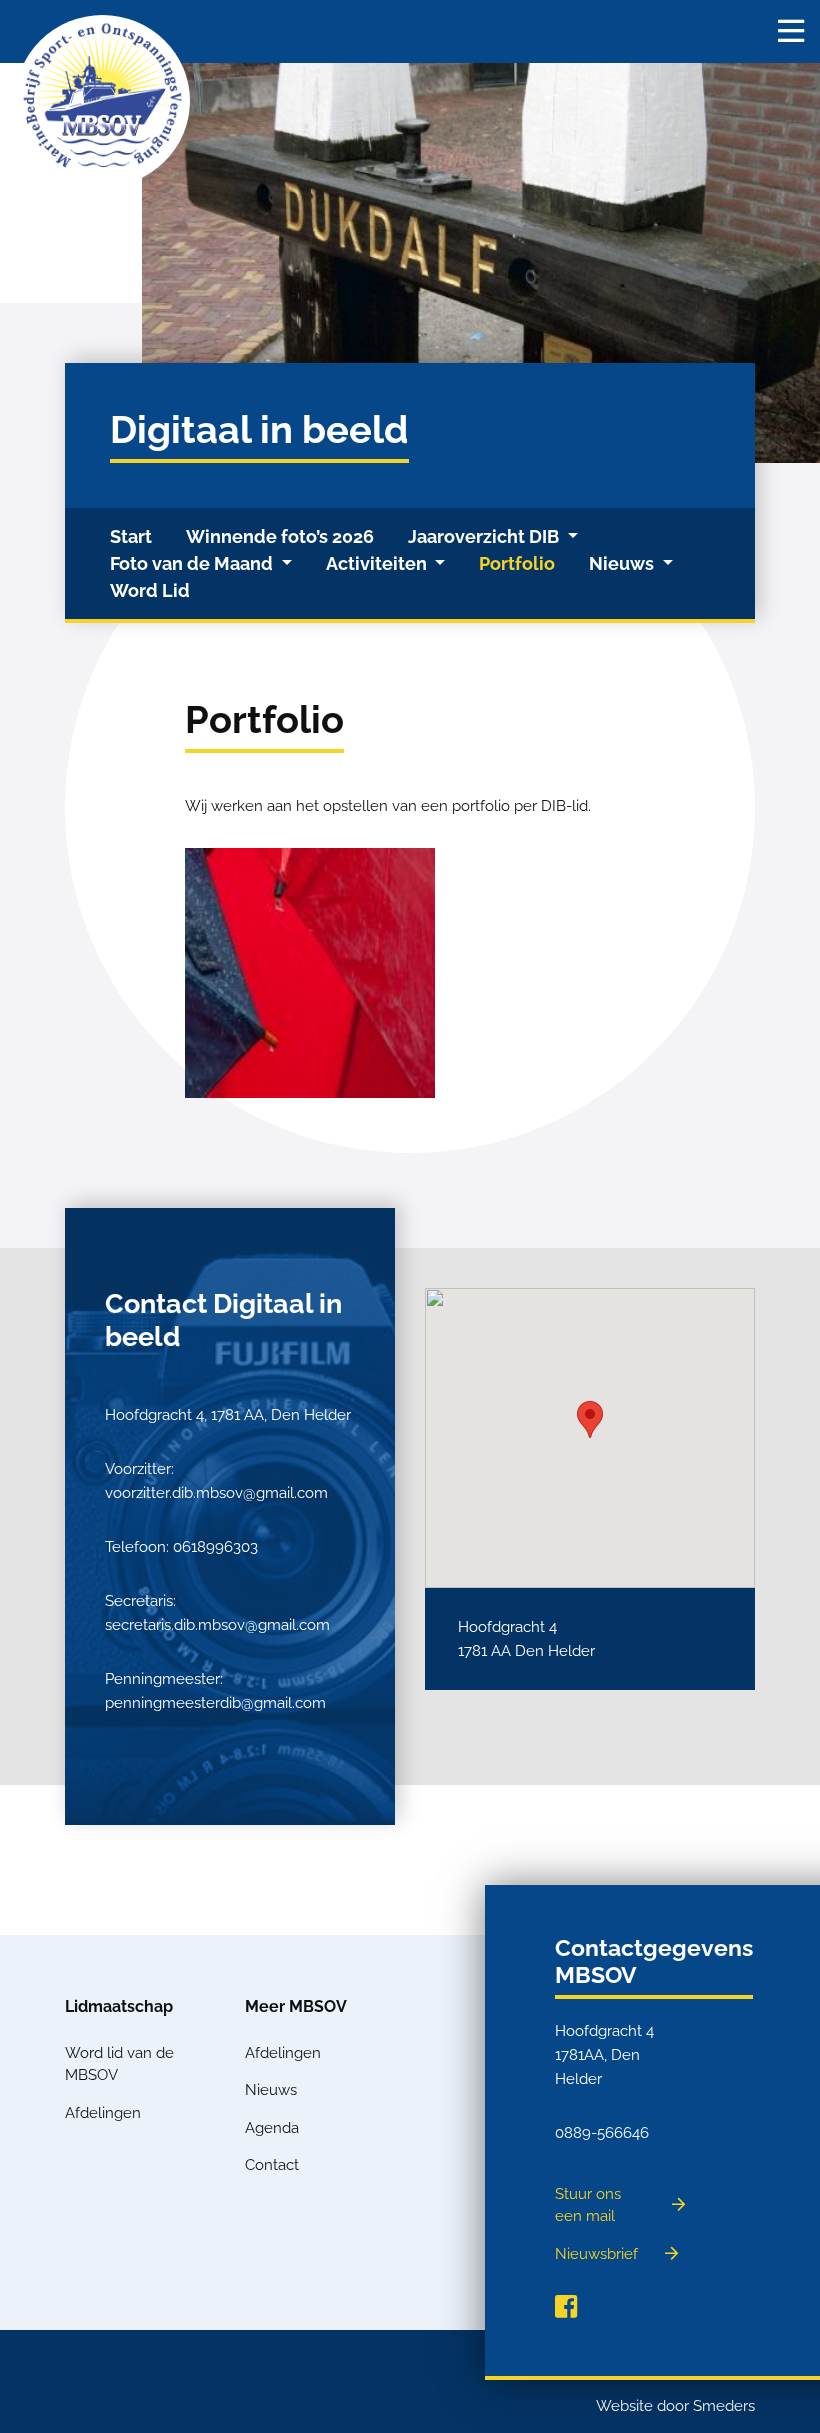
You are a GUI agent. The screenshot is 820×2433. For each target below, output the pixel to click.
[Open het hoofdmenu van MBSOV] (791, 31)
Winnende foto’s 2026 (280, 536)
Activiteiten (378, 563)
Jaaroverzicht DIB (485, 536)
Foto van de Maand (193, 563)
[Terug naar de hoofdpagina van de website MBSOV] (102, 101)
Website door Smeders (675, 2406)
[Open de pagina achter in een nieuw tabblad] (566, 2307)
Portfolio (517, 563)
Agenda (272, 2128)
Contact (272, 2165)
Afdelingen (103, 2113)
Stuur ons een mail (588, 2205)
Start (131, 536)
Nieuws (623, 563)
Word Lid (150, 590)
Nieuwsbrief (596, 2254)
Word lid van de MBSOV (119, 2064)
